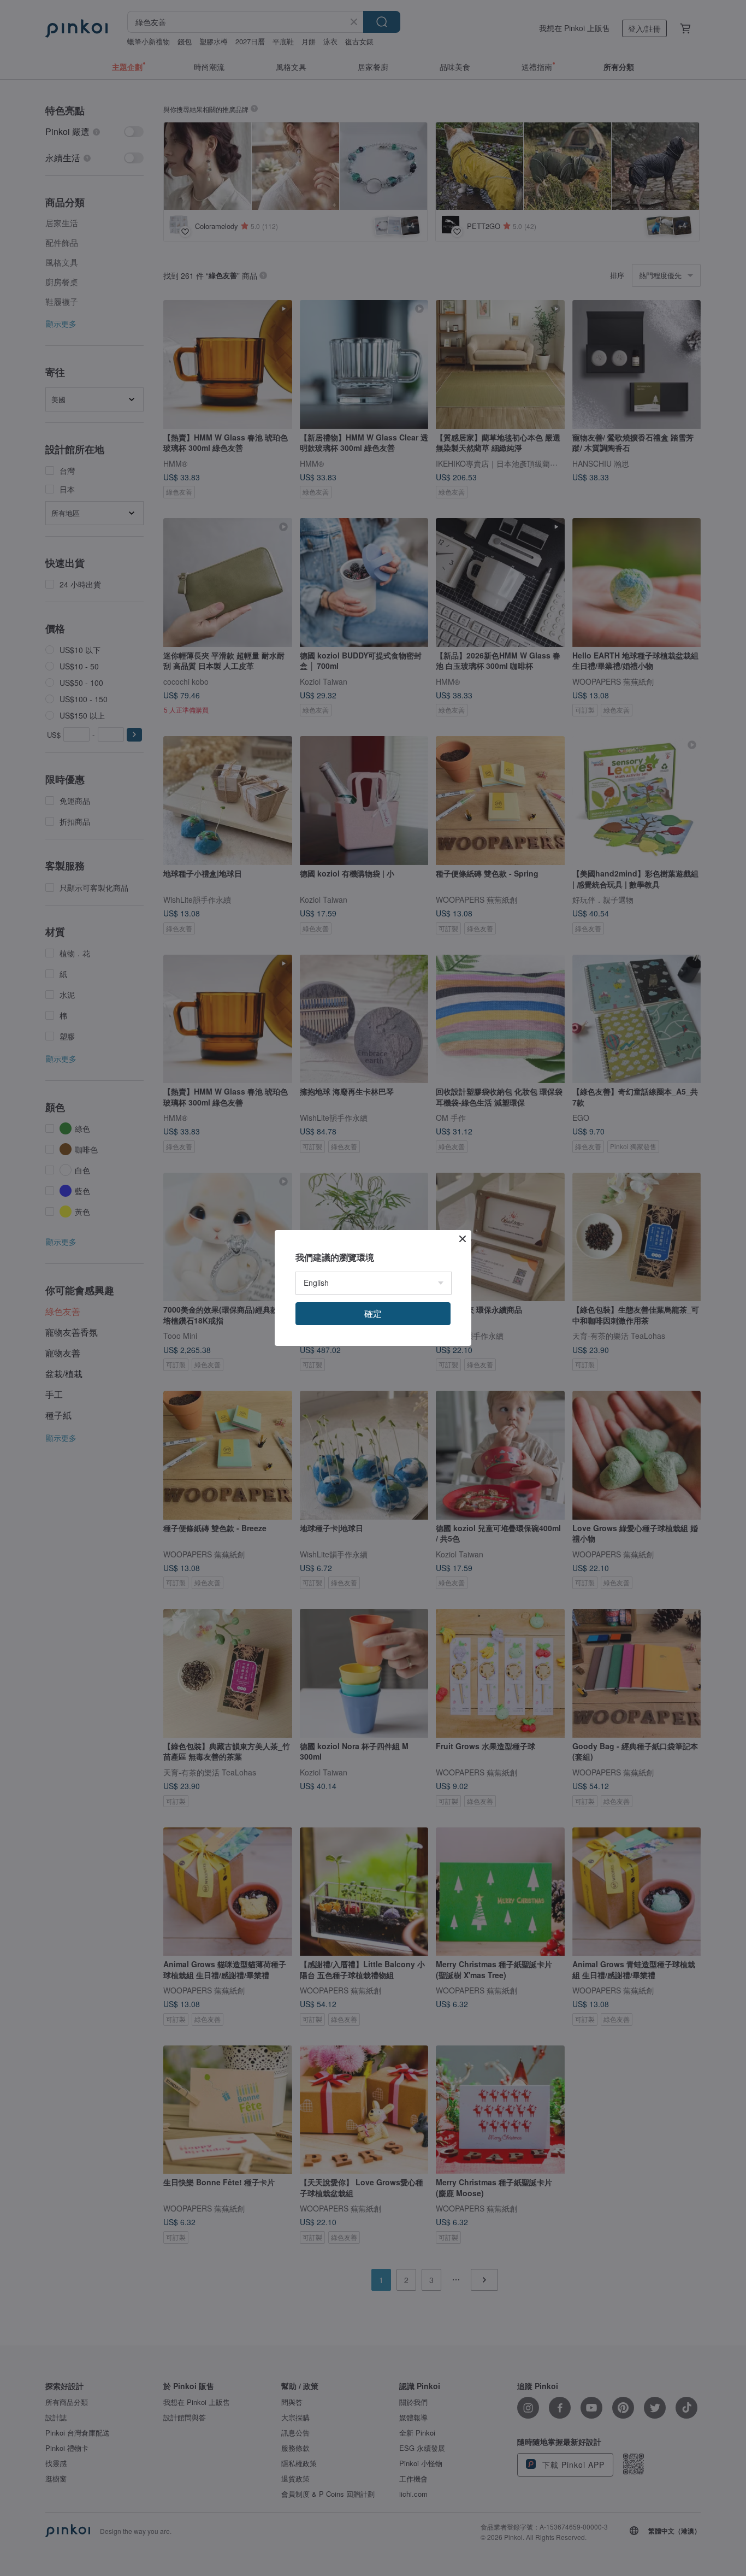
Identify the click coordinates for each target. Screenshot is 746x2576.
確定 (373, 1313)
